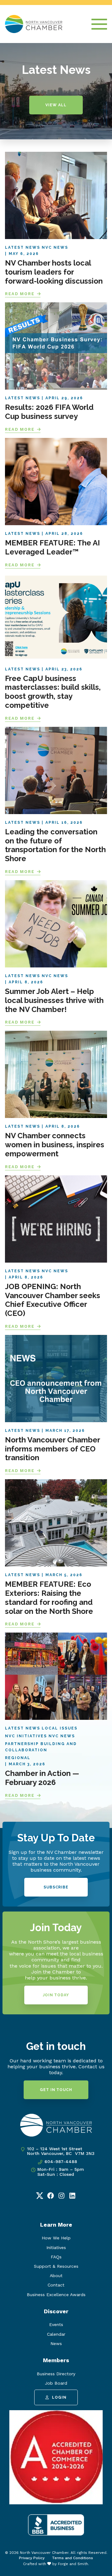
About (56, 2276)
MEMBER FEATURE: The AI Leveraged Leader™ (52, 547)
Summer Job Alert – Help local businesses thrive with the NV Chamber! (54, 1000)
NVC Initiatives (26, 1736)
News (56, 2343)
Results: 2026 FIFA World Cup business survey (49, 412)
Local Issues (60, 1728)
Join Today (56, 1995)
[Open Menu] (99, 24)
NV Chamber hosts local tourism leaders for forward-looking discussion (54, 272)
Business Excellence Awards (56, 2295)
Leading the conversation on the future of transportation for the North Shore (55, 845)
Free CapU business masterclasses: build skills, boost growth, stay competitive (53, 692)
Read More (20, 294)
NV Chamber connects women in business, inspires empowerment (55, 1145)
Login (59, 2397)
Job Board (56, 2383)
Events (56, 2324)
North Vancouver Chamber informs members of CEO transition (53, 1449)
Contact (56, 2285)
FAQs (56, 2257)
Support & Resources (56, 2266)
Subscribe (56, 1887)
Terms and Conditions (72, 2558)
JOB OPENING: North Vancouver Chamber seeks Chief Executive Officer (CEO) (53, 1300)
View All (56, 105)
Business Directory (56, 2374)
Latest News (23, 247)
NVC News (55, 247)
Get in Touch (56, 2090)
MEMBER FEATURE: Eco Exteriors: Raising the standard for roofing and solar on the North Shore (49, 1597)
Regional (18, 1758)
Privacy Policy (32, 2558)
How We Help (56, 2238)
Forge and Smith (73, 2564)
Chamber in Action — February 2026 (42, 1778)
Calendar (56, 2334)
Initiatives (56, 2247)
